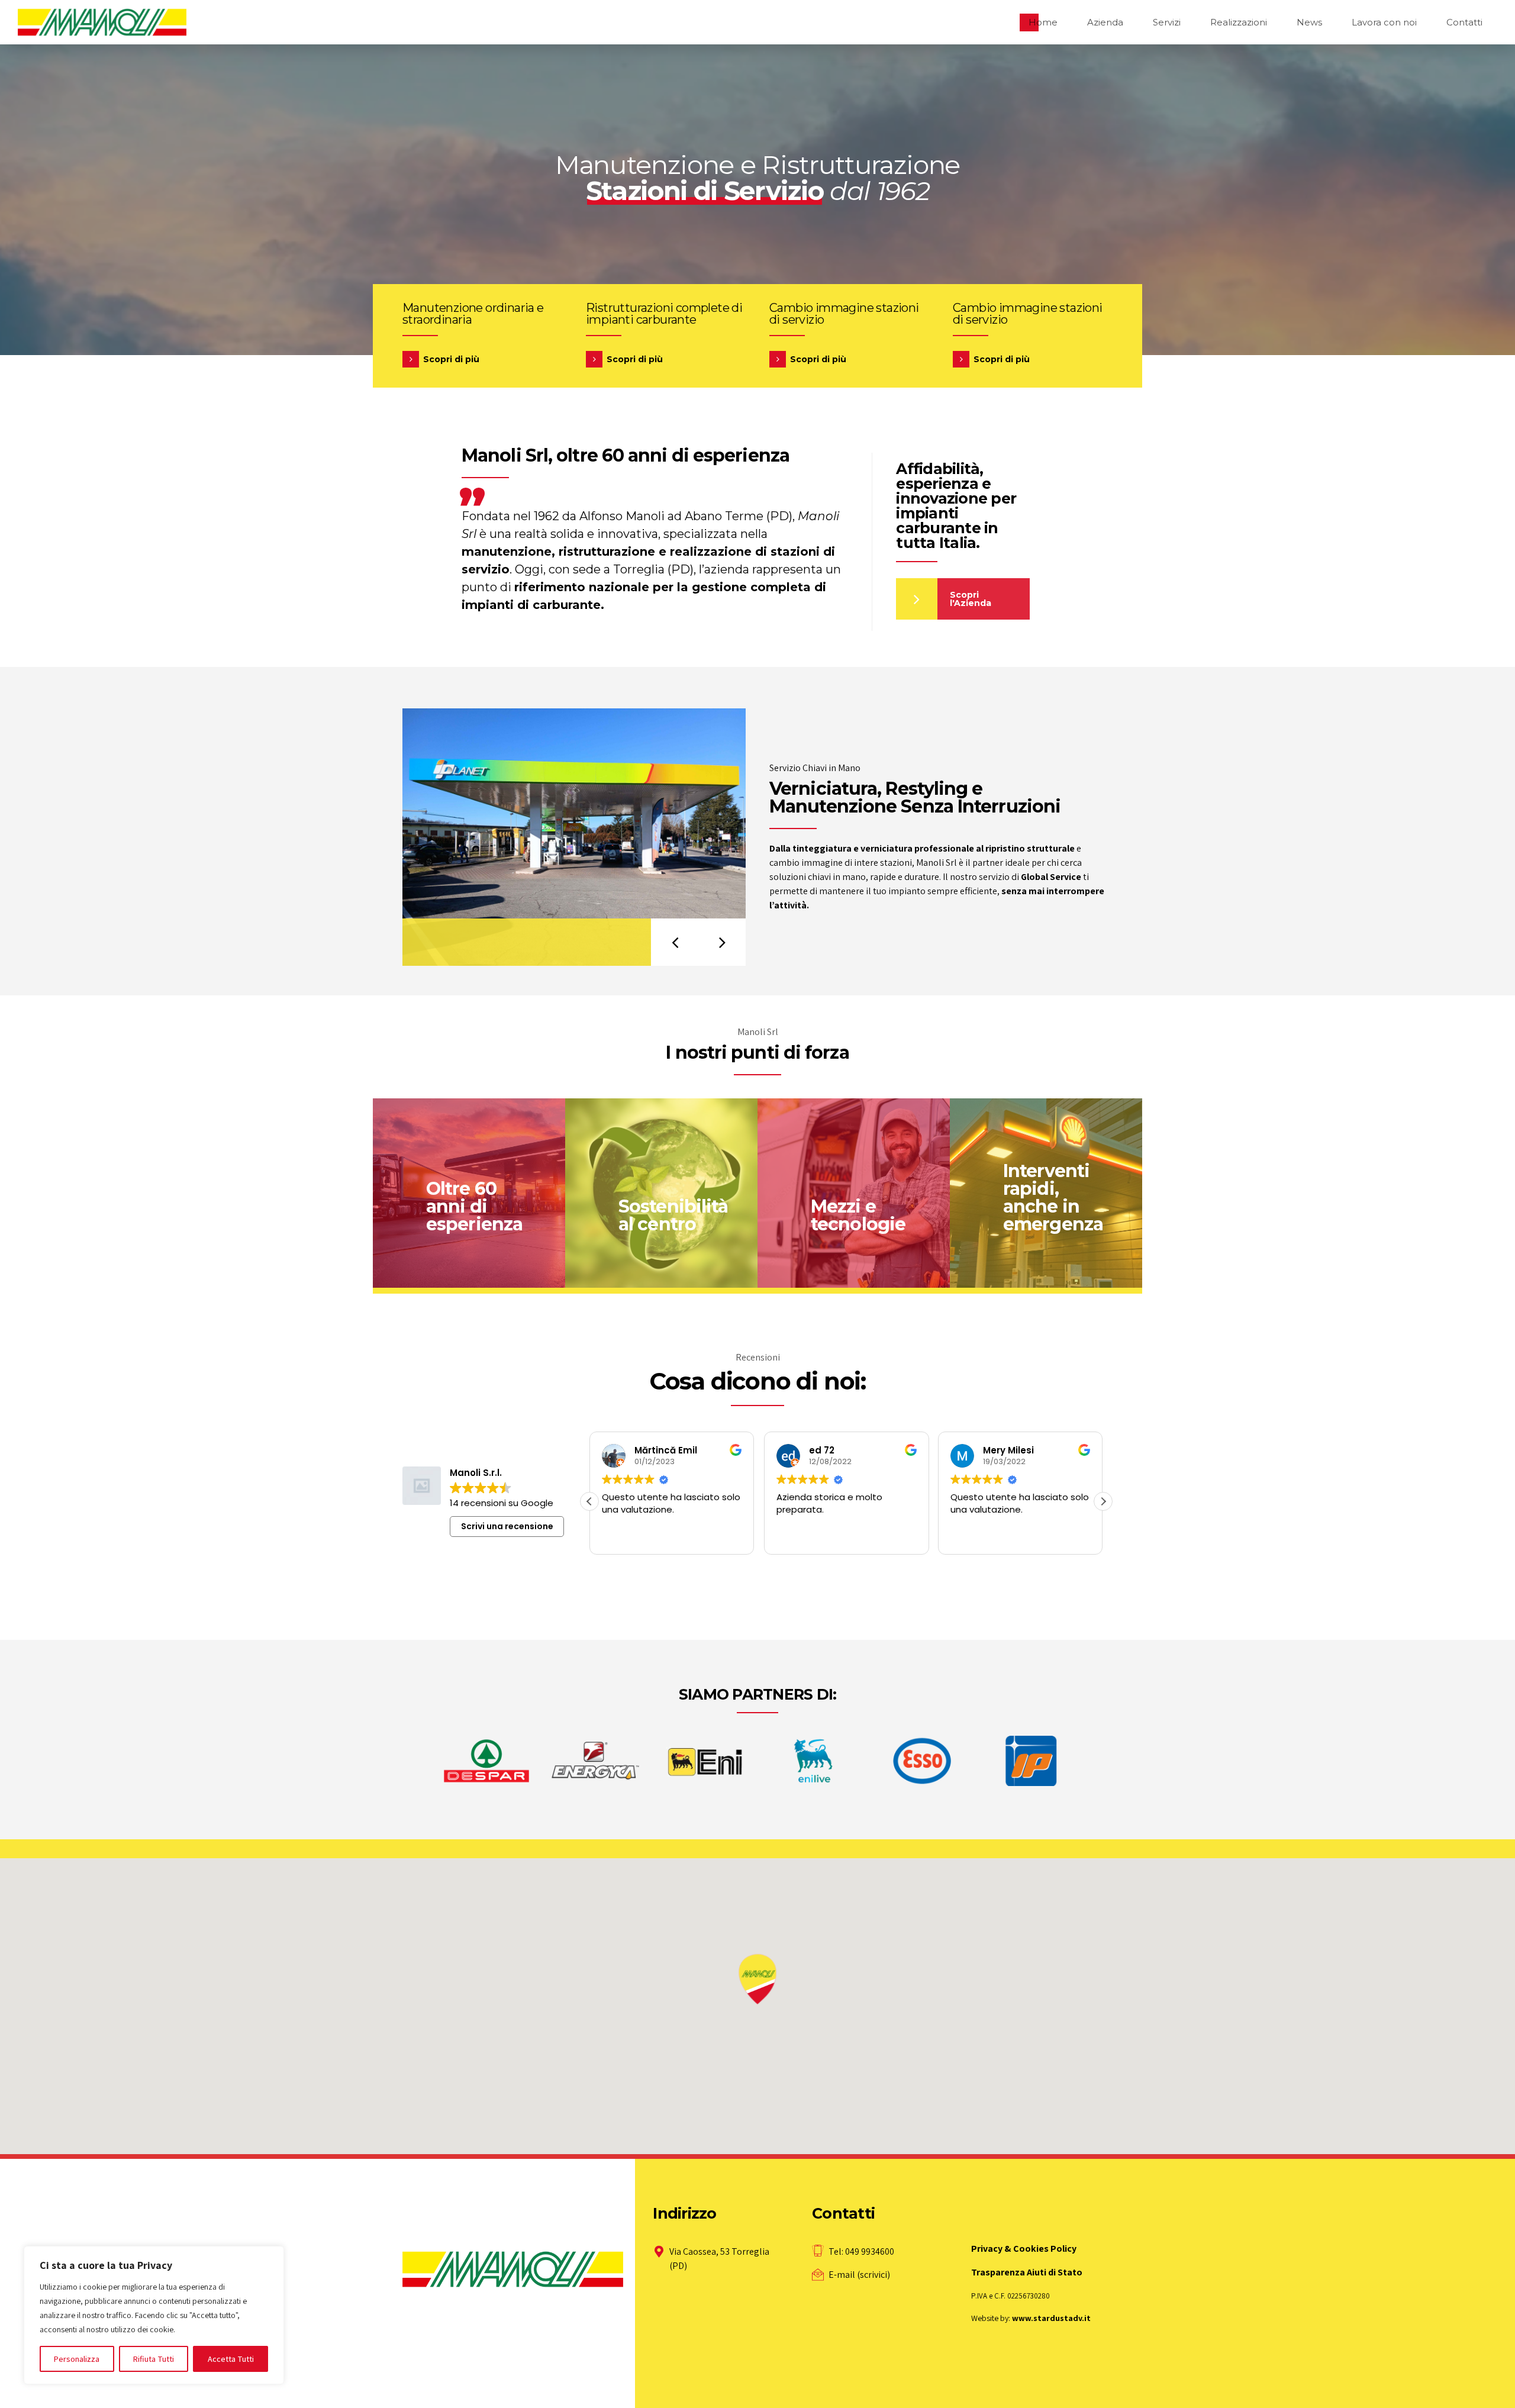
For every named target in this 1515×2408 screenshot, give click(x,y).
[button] (675, 942)
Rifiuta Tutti (154, 2359)
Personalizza (77, 2359)
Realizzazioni (1239, 22)
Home (1043, 22)
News (1309, 22)
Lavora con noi (1384, 22)
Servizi (1167, 22)
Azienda (1105, 22)
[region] (154, 2315)
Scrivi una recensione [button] (507, 1526)
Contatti (1464, 22)
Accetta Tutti (231, 2359)
